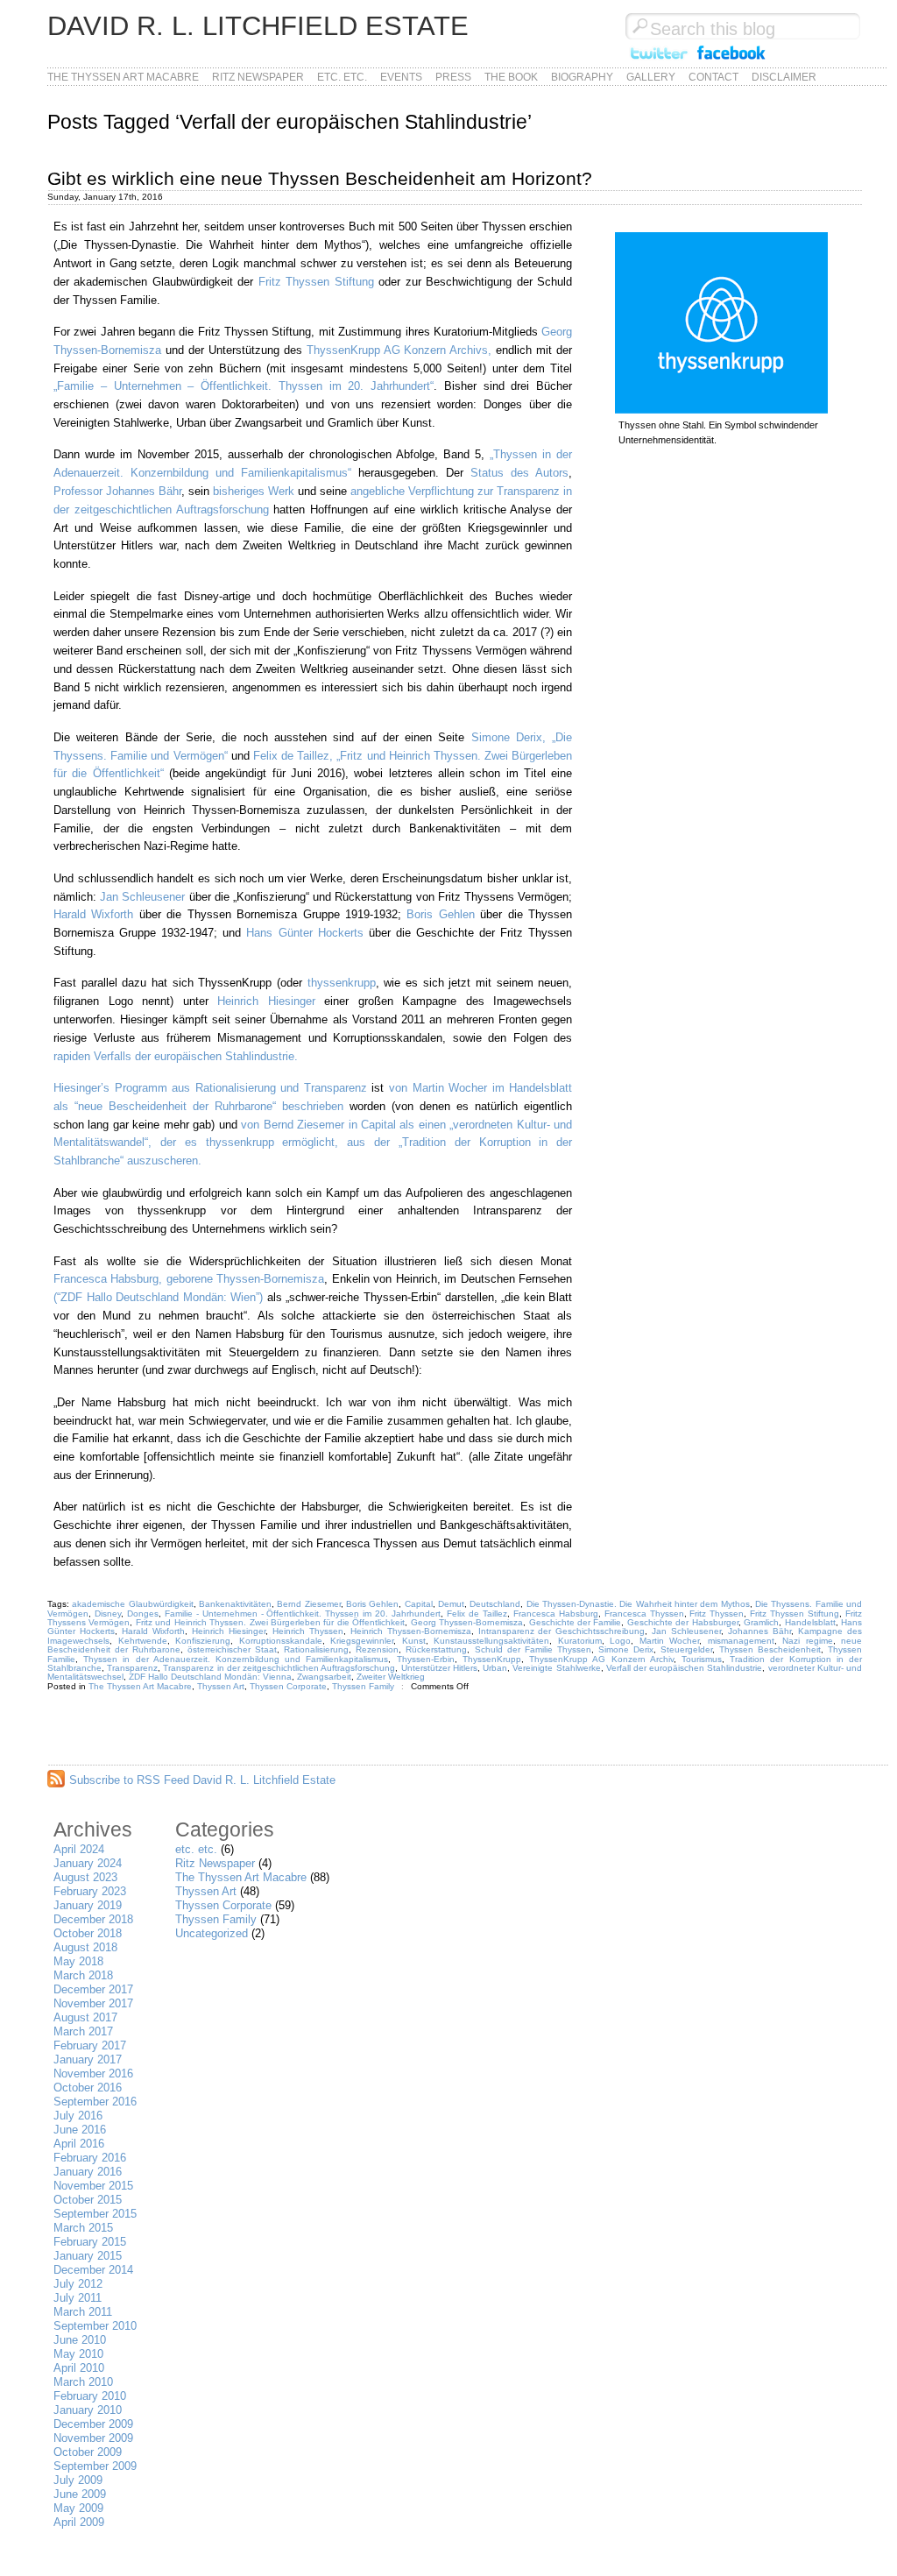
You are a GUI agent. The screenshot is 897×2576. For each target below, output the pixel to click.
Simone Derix (626, 1649)
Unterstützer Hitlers (439, 1668)
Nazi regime (808, 1641)
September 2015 (95, 2214)
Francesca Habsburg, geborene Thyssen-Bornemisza (189, 1279)
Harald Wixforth (93, 914)
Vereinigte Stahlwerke (556, 1668)
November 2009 (93, 2438)
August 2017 (85, 2017)
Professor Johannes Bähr (117, 491)
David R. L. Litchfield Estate (258, 26)
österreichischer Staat (232, 1649)
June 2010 (80, 2340)
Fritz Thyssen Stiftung (316, 282)
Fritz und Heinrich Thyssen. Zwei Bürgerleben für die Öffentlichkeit (270, 1622)
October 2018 (88, 1933)
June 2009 (80, 2494)
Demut (451, 1604)
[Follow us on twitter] (658, 60)
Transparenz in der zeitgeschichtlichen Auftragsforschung (279, 1668)
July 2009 (78, 2480)
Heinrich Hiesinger (271, 1001)
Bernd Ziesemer (308, 1604)
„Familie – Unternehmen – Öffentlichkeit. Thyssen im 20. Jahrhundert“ (244, 386)
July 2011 (78, 2298)
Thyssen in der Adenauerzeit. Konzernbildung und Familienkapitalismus (236, 1659)
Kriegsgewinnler (362, 1641)
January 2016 (88, 2172)
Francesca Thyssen (644, 1614)
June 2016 (80, 2130)
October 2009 (88, 2452)
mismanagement (741, 1641)
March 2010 (83, 2382)
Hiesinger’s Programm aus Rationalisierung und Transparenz (210, 1088)
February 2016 (90, 2158)
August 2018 (85, 1947)
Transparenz (132, 1668)
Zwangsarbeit (324, 1677)
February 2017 (90, 2045)
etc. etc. (342, 77)
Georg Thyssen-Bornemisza (467, 1622)
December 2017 (93, 1989)
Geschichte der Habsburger (683, 1622)
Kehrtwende (143, 1641)
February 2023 (90, 1891)
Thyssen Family (363, 1686)
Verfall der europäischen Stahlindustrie (685, 1668)
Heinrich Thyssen (308, 1631)
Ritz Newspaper (258, 77)
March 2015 (83, 2228)
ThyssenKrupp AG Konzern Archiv (601, 1659)
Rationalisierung (316, 1649)
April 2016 (79, 2144)
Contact (713, 77)
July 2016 (78, 2116)
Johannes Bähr (759, 1631)
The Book (511, 77)
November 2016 (93, 2074)
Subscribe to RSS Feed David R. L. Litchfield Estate (202, 1780)
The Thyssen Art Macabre (123, 77)
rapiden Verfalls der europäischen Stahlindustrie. (176, 1056)
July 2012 (78, 2284)
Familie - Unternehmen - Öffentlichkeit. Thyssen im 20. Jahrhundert (303, 1614)
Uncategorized (212, 1933)
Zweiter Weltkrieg (391, 1677)
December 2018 (93, 1919)
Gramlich (761, 1622)
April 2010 (79, 2368)
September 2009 (95, 2466)
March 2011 (83, 2312)
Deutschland (495, 1604)
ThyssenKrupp (492, 1659)
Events (401, 77)
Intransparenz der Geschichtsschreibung (562, 1631)
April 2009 (79, 2522)
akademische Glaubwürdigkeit (132, 1604)
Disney (108, 1614)
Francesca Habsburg (556, 1614)
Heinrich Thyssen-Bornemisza (411, 1631)
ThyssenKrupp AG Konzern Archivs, (399, 350)
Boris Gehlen (440, 914)
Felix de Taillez (477, 1614)
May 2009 (78, 2508)
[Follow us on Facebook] (731, 60)
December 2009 (93, 2424)
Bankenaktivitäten (235, 1604)
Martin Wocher (670, 1641)
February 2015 (90, 2242)
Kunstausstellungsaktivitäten (491, 1641)
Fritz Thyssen (717, 1614)
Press (453, 77)
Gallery (651, 77)
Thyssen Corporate (288, 1686)
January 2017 (88, 2059)
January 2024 (88, 1863)
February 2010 (90, 2396)
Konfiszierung (203, 1641)
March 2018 (83, 1975)
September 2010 (95, 2326)
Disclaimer (784, 77)
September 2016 (95, 2102)
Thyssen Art (221, 1686)
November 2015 (93, 2186)
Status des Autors (519, 473)
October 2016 (88, 2088)
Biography (582, 77)
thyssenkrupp (342, 983)
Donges (143, 1614)
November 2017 (93, 2003)
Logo (620, 1641)
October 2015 (88, 2200)
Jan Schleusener (142, 897)
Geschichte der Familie (576, 1622)
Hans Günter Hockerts (304, 933)
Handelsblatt (810, 1622)
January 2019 (88, 1905)
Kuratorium (580, 1641)
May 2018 (78, 1961)
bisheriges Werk (254, 491)
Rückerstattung (436, 1649)
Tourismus (702, 1659)
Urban (495, 1668)
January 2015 (88, 2256)
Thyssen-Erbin (426, 1659)
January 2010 (88, 2410)
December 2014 (93, 2270)
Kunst (414, 1641)
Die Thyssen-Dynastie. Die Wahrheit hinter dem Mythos (638, 1604)
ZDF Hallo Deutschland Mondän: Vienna (210, 1677)
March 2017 (83, 2031)
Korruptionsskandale (281, 1641)
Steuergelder (686, 1649)
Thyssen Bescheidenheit (770, 1649)
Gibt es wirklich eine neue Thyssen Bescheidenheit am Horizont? (320, 178)
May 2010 (78, 2354)
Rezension (377, 1649)
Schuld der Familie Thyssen (533, 1649)
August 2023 (85, 1877)
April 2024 (79, 1849)
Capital (419, 1604)
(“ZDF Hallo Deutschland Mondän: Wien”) (158, 1297)
